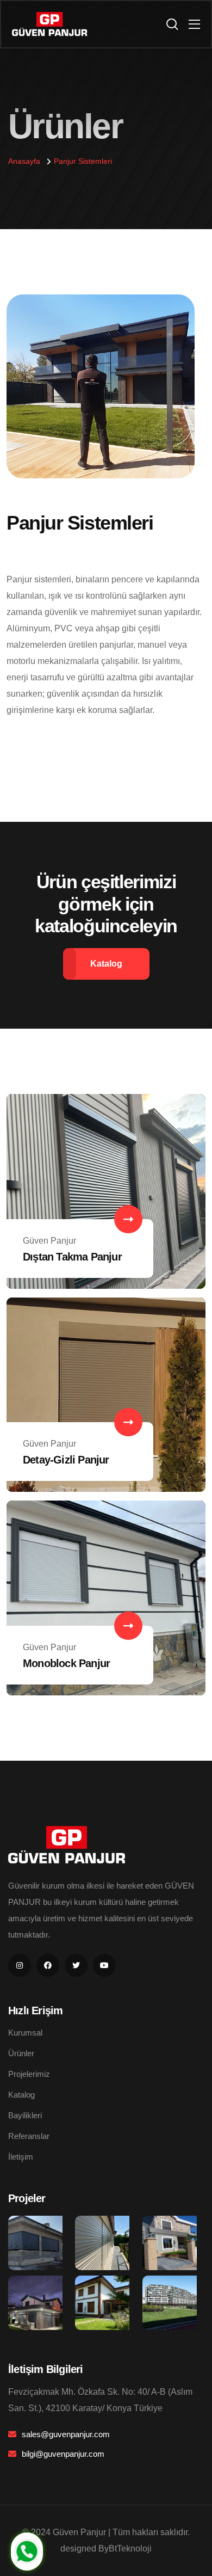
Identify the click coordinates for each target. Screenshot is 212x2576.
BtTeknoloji (130, 2549)
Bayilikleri (25, 2115)
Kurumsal (25, 2033)
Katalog (21, 2095)
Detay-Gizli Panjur (66, 1460)
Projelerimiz (29, 2074)
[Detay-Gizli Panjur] (106, 1394)
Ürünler (21, 2053)
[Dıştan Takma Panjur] (106, 1191)
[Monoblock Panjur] (106, 1597)
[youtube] (104, 1965)
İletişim (21, 2157)
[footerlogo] (70, 1844)
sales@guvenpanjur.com (66, 2434)
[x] (76, 1965)
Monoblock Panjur (66, 1663)
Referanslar (29, 2136)
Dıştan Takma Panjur (72, 1257)
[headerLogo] (52, 24)
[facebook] (48, 1965)
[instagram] (20, 1965)
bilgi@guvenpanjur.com (63, 2454)
